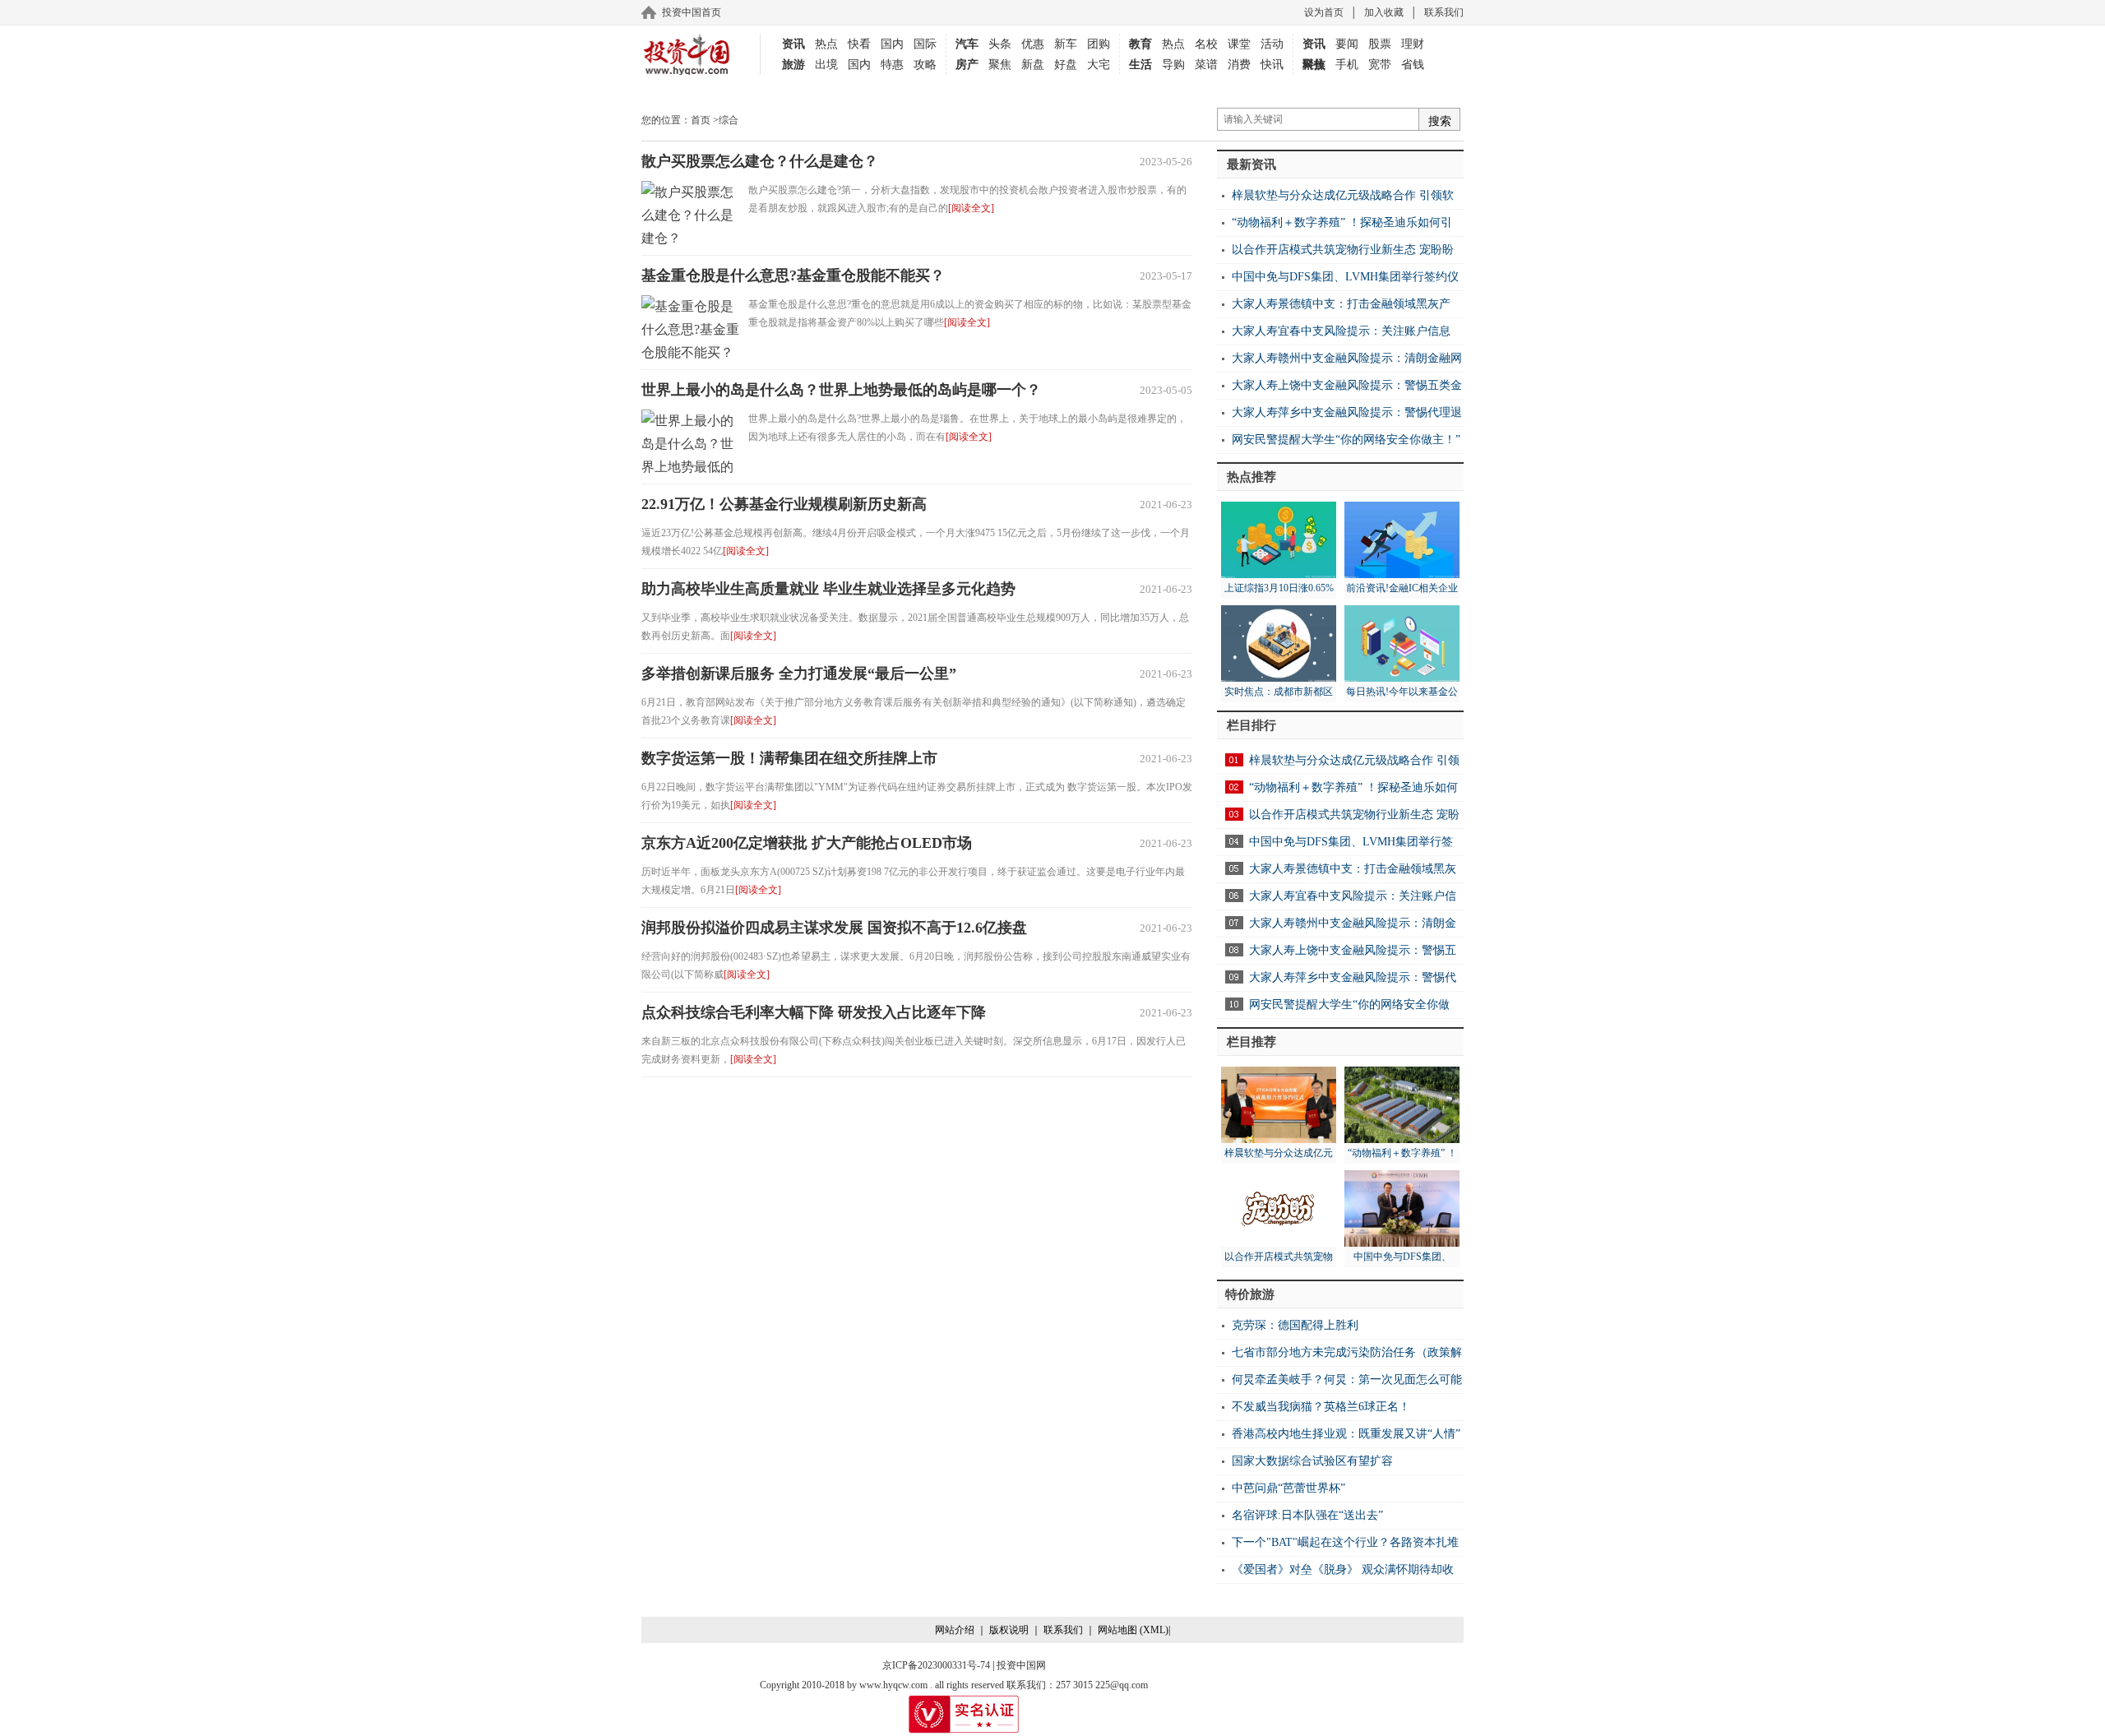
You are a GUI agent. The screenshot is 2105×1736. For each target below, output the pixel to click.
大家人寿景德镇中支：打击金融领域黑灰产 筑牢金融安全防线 (1334, 308)
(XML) (1154, 1630)
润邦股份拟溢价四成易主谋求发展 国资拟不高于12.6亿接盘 (834, 928)
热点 (826, 44)
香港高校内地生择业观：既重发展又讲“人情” (1346, 1434)
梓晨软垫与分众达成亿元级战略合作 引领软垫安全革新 (1335, 199)
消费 (1239, 65)
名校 (1206, 44)
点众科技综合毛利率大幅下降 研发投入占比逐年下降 (814, 1012)
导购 (1173, 65)
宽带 (1380, 65)
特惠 (892, 65)
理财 (1413, 44)
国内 (892, 44)
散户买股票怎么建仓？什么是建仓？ (760, 161)
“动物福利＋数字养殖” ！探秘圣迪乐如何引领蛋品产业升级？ (1335, 227)
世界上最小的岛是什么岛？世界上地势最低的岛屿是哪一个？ (841, 390)
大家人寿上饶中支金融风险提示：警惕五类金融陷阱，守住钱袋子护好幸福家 (1339, 389)
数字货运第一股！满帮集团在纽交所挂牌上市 (789, 758)
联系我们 (1444, 12)
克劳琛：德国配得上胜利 (1295, 1325)
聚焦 (1000, 65)
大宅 (1099, 65)
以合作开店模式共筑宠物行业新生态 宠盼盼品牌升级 (1335, 254)
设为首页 (1324, 12)
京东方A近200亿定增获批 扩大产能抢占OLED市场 (807, 843)
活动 (1272, 44)
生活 (1140, 65)
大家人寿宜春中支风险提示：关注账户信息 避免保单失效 (1334, 335)
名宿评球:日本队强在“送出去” (1307, 1515)
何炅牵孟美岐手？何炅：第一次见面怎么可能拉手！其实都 (1339, 1384)
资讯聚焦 (1314, 46)
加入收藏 (1384, 12)
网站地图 (1117, 1630)
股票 (1380, 44)
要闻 (1347, 44)
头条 (1000, 44)
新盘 (1033, 65)
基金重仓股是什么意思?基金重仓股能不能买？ (793, 275)
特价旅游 (1250, 1294)
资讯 (793, 44)
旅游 (793, 65)
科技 (1314, 65)
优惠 (1033, 44)
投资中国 (687, 54)
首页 (701, 120)
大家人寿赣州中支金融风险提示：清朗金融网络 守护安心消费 (1339, 362)
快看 (859, 44)
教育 (1140, 44)
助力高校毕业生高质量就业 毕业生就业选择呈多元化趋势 (828, 589)
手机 (1347, 65)
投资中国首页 (692, 12)
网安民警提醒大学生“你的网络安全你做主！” (1346, 440)
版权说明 (1009, 1630)
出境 (826, 65)
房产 (967, 65)
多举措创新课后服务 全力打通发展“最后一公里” (799, 674)
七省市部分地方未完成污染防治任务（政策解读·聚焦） (1339, 1356)
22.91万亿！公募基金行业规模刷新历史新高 (784, 504)
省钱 (1413, 65)
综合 (729, 120)
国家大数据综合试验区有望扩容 (1312, 1461)
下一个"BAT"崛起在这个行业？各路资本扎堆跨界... (1338, 1546)
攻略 (925, 65)
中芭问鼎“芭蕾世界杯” (1288, 1488)
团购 (1099, 44)
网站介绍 (955, 1630)
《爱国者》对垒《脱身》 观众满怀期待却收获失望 (1335, 1574)
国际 (925, 44)
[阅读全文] (971, 208)
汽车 (967, 44)
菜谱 (1206, 65)
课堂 (1239, 44)
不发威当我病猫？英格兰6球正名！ (1321, 1407)
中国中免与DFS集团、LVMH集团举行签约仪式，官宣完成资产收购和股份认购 (1338, 281)
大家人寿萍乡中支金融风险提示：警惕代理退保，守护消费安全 (1339, 417)
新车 (1066, 44)
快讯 (1272, 65)
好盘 (1066, 65)
